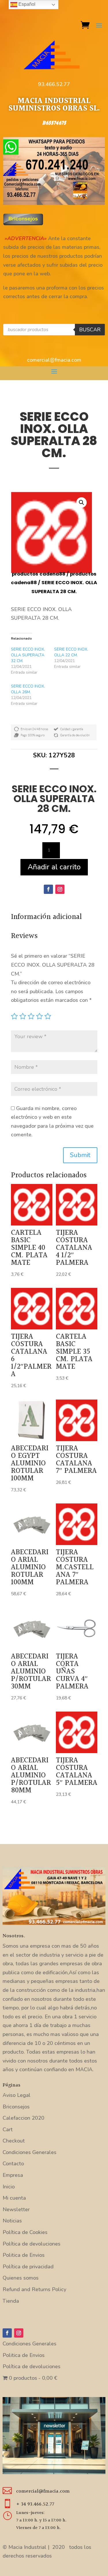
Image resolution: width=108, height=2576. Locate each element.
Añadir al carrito (54, 867)
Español (26, 4)
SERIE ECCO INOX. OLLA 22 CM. (71, 652)
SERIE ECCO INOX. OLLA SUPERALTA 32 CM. (28, 655)
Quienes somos (21, 2278)
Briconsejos (16, 2107)
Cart (8, 2129)
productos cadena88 (39, 574)
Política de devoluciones (32, 2244)
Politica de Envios (24, 2255)
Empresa (13, 2175)
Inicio (9, 2187)
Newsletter (16, 2209)
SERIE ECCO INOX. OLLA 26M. (28, 689)
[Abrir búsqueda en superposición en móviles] (54, 330)
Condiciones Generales (30, 2152)
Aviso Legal (17, 2095)
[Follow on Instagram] (60, 889)
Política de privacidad (28, 2267)
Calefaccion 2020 (23, 2118)
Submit (80, 1155)
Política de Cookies (25, 2232)
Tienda (11, 2301)
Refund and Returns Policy (34, 2289)
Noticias (12, 2221)
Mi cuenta (14, 2198)
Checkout (14, 2141)
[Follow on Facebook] (48, 889)
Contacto (13, 2164)
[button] (82, 503)
